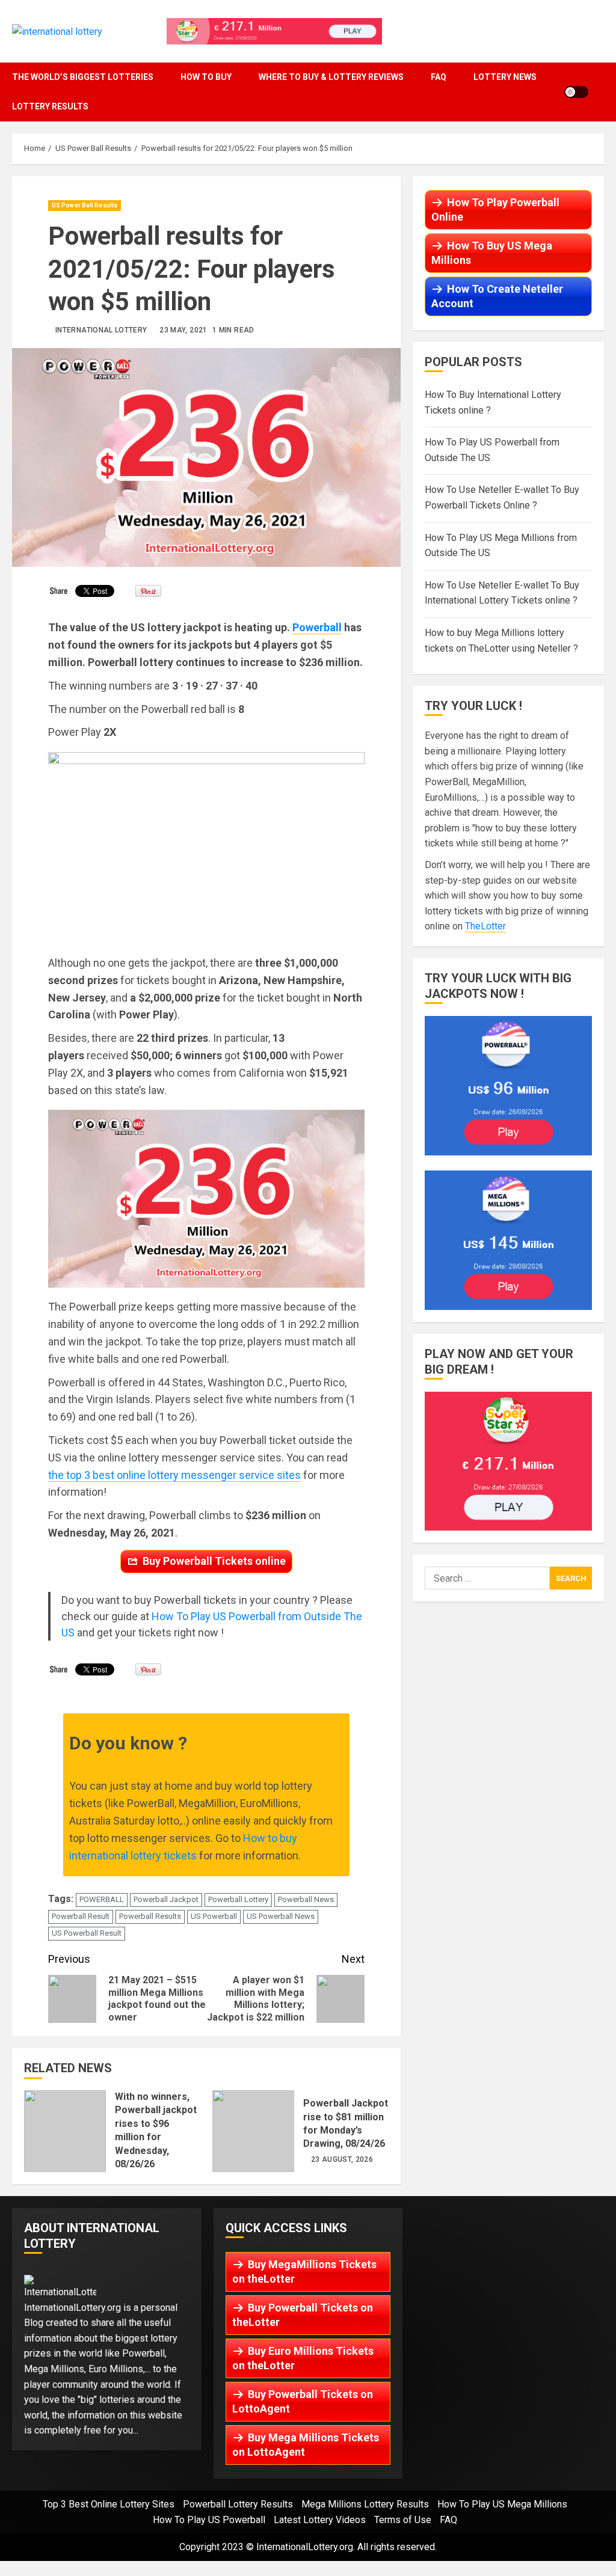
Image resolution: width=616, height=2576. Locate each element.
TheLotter (485, 926)
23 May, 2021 (183, 330)
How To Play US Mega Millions (502, 2504)
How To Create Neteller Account (497, 296)
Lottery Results (50, 106)
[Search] (601, 92)
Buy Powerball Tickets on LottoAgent (303, 2401)
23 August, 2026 (342, 2159)
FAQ (439, 77)
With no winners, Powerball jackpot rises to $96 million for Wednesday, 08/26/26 (65, 2131)
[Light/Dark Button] (576, 92)
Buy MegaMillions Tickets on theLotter (304, 2272)
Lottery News (505, 77)
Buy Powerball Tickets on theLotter (303, 2315)
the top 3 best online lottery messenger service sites (174, 1475)
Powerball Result (81, 1916)
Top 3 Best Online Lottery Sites (109, 2504)
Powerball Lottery (238, 1899)
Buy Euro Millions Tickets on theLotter (303, 2358)
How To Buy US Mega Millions (492, 253)
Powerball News (306, 1899)
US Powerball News (281, 1916)
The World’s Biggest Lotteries (83, 77)
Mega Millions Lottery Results (365, 2504)
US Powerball (214, 1916)
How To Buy (206, 77)
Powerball (317, 627)
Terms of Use (403, 2520)
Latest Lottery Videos (320, 2520)
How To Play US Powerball (209, 2520)
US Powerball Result (87, 1933)
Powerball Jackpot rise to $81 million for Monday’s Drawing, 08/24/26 (253, 2131)
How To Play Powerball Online (495, 210)
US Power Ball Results (85, 205)
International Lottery (101, 330)
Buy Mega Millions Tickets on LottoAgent (306, 2445)
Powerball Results (150, 1916)
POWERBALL (102, 1899)
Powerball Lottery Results (238, 2504)
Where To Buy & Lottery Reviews (331, 77)
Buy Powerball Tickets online (214, 1561)
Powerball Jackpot (166, 1899)
